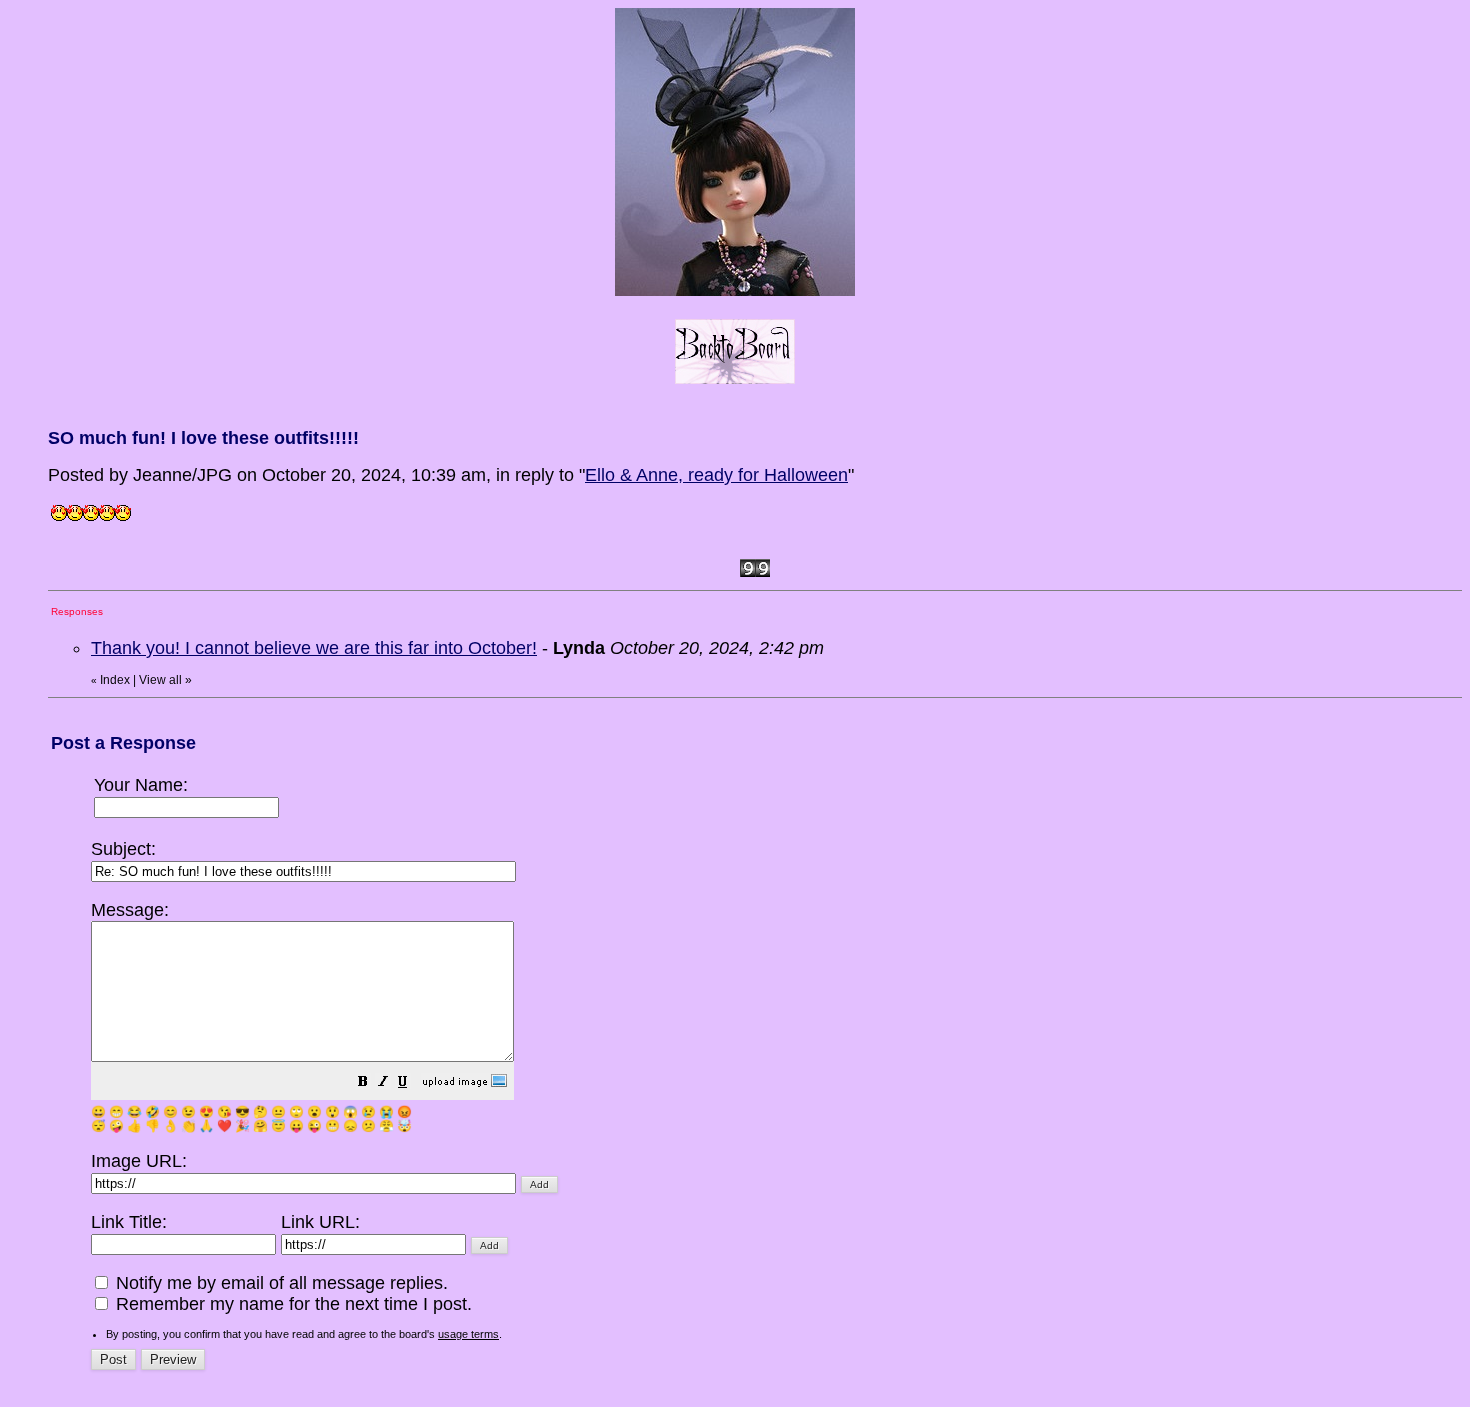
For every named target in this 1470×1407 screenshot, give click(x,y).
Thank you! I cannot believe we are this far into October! (314, 648)
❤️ (224, 1126)
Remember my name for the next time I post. (291, 1304)
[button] (363, 1083)
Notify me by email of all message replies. (279, 1283)
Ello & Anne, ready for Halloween (716, 475)
